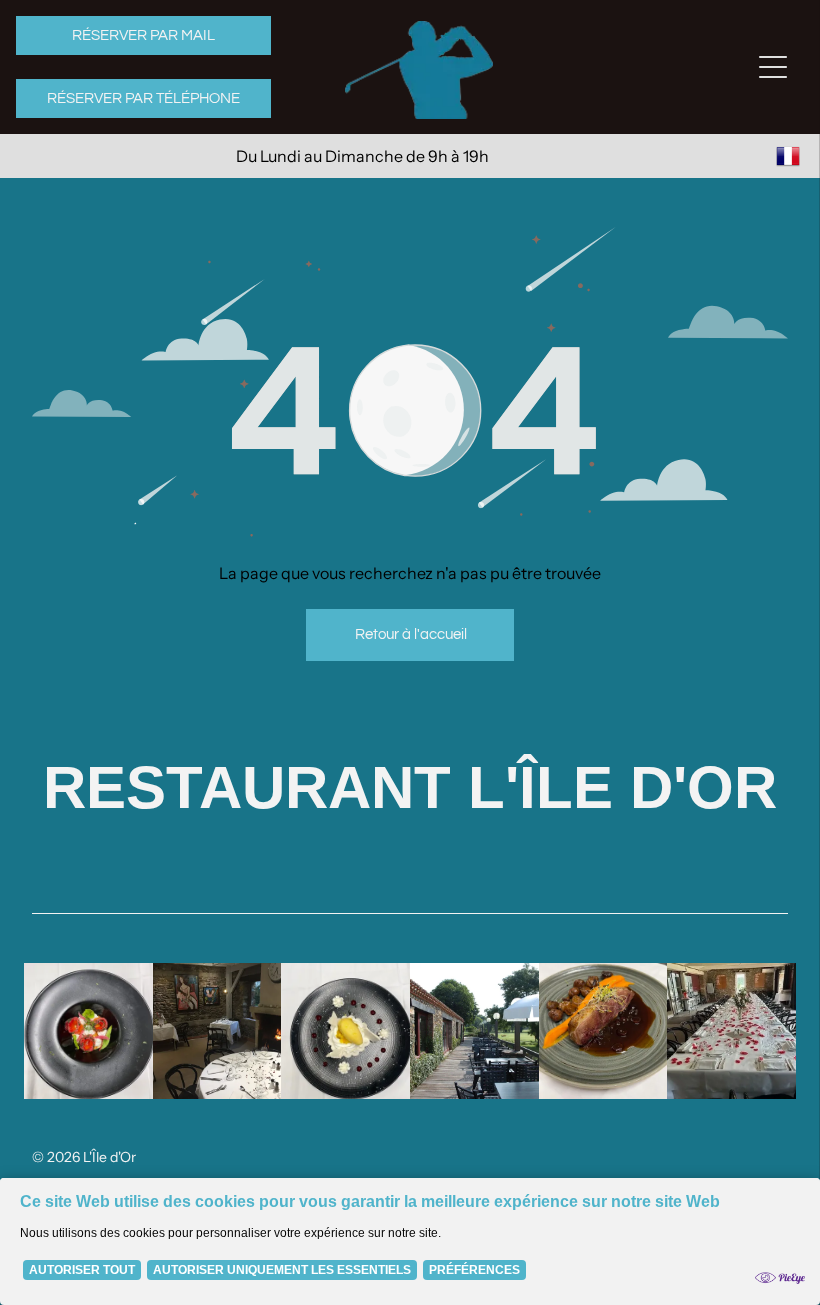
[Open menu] (773, 67)
